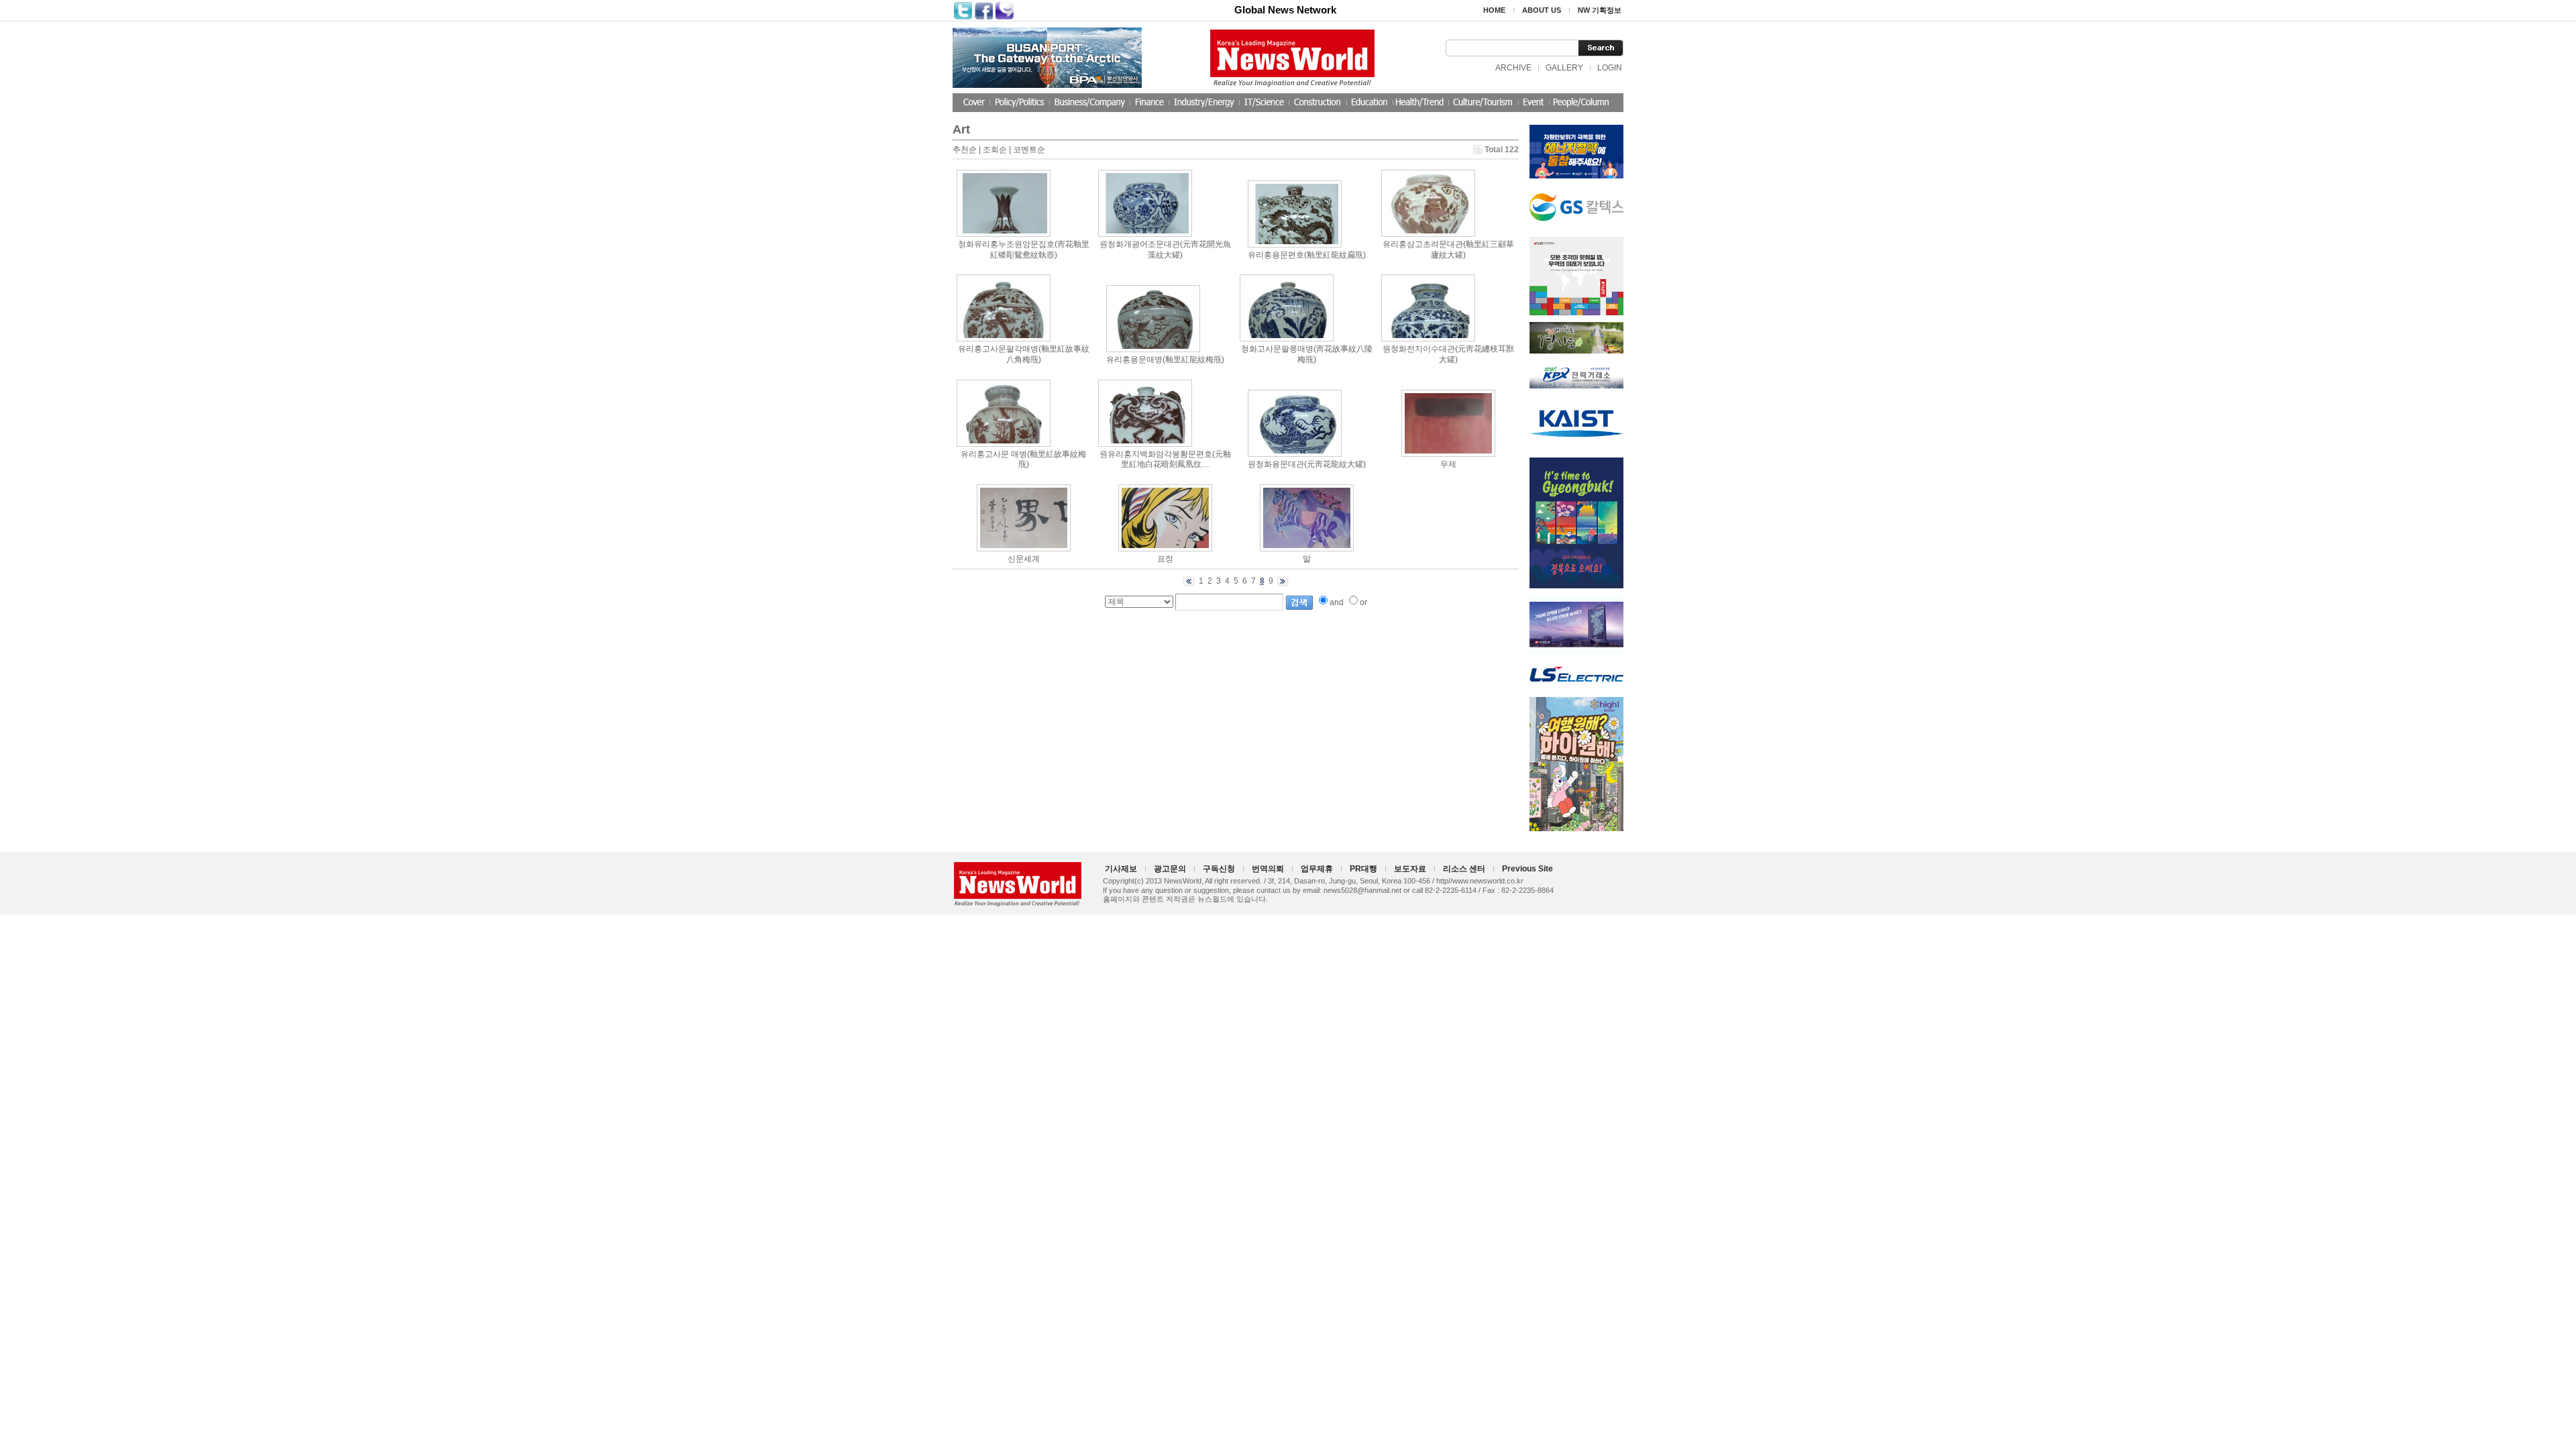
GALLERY (1564, 68)
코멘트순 (1029, 150)
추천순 (965, 150)
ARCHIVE (1513, 68)
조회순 (995, 150)
